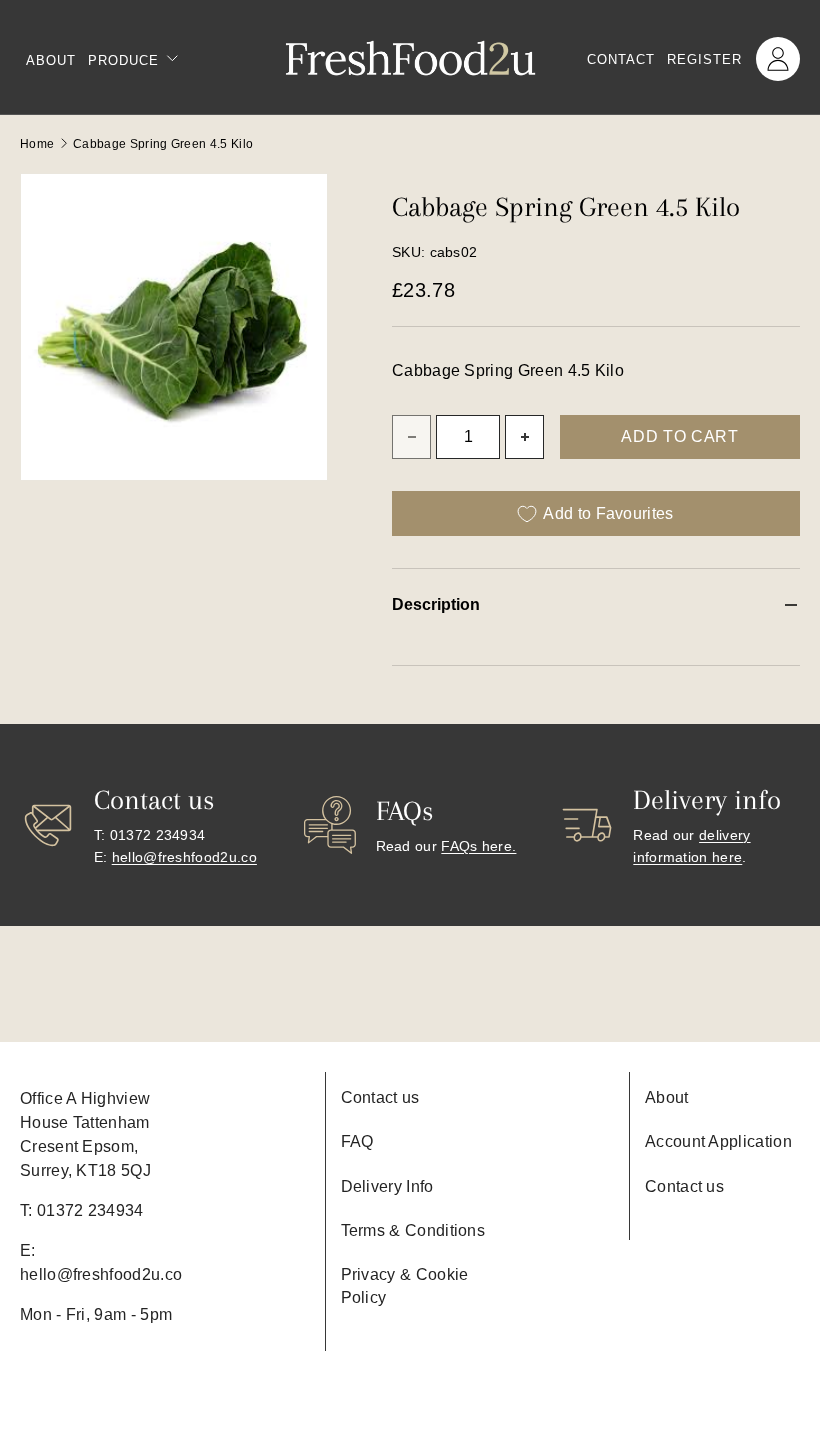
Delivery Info (387, 1186)
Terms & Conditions (413, 1230)
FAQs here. (478, 846)
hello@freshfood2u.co (184, 857)
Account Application (718, 1141)
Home (37, 144)
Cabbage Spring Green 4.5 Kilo (163, 144)
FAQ (357, 1141)
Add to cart (679, 436)
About (51, 60)
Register (704, 59)
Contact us (380, 1097)
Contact (621, 59)
